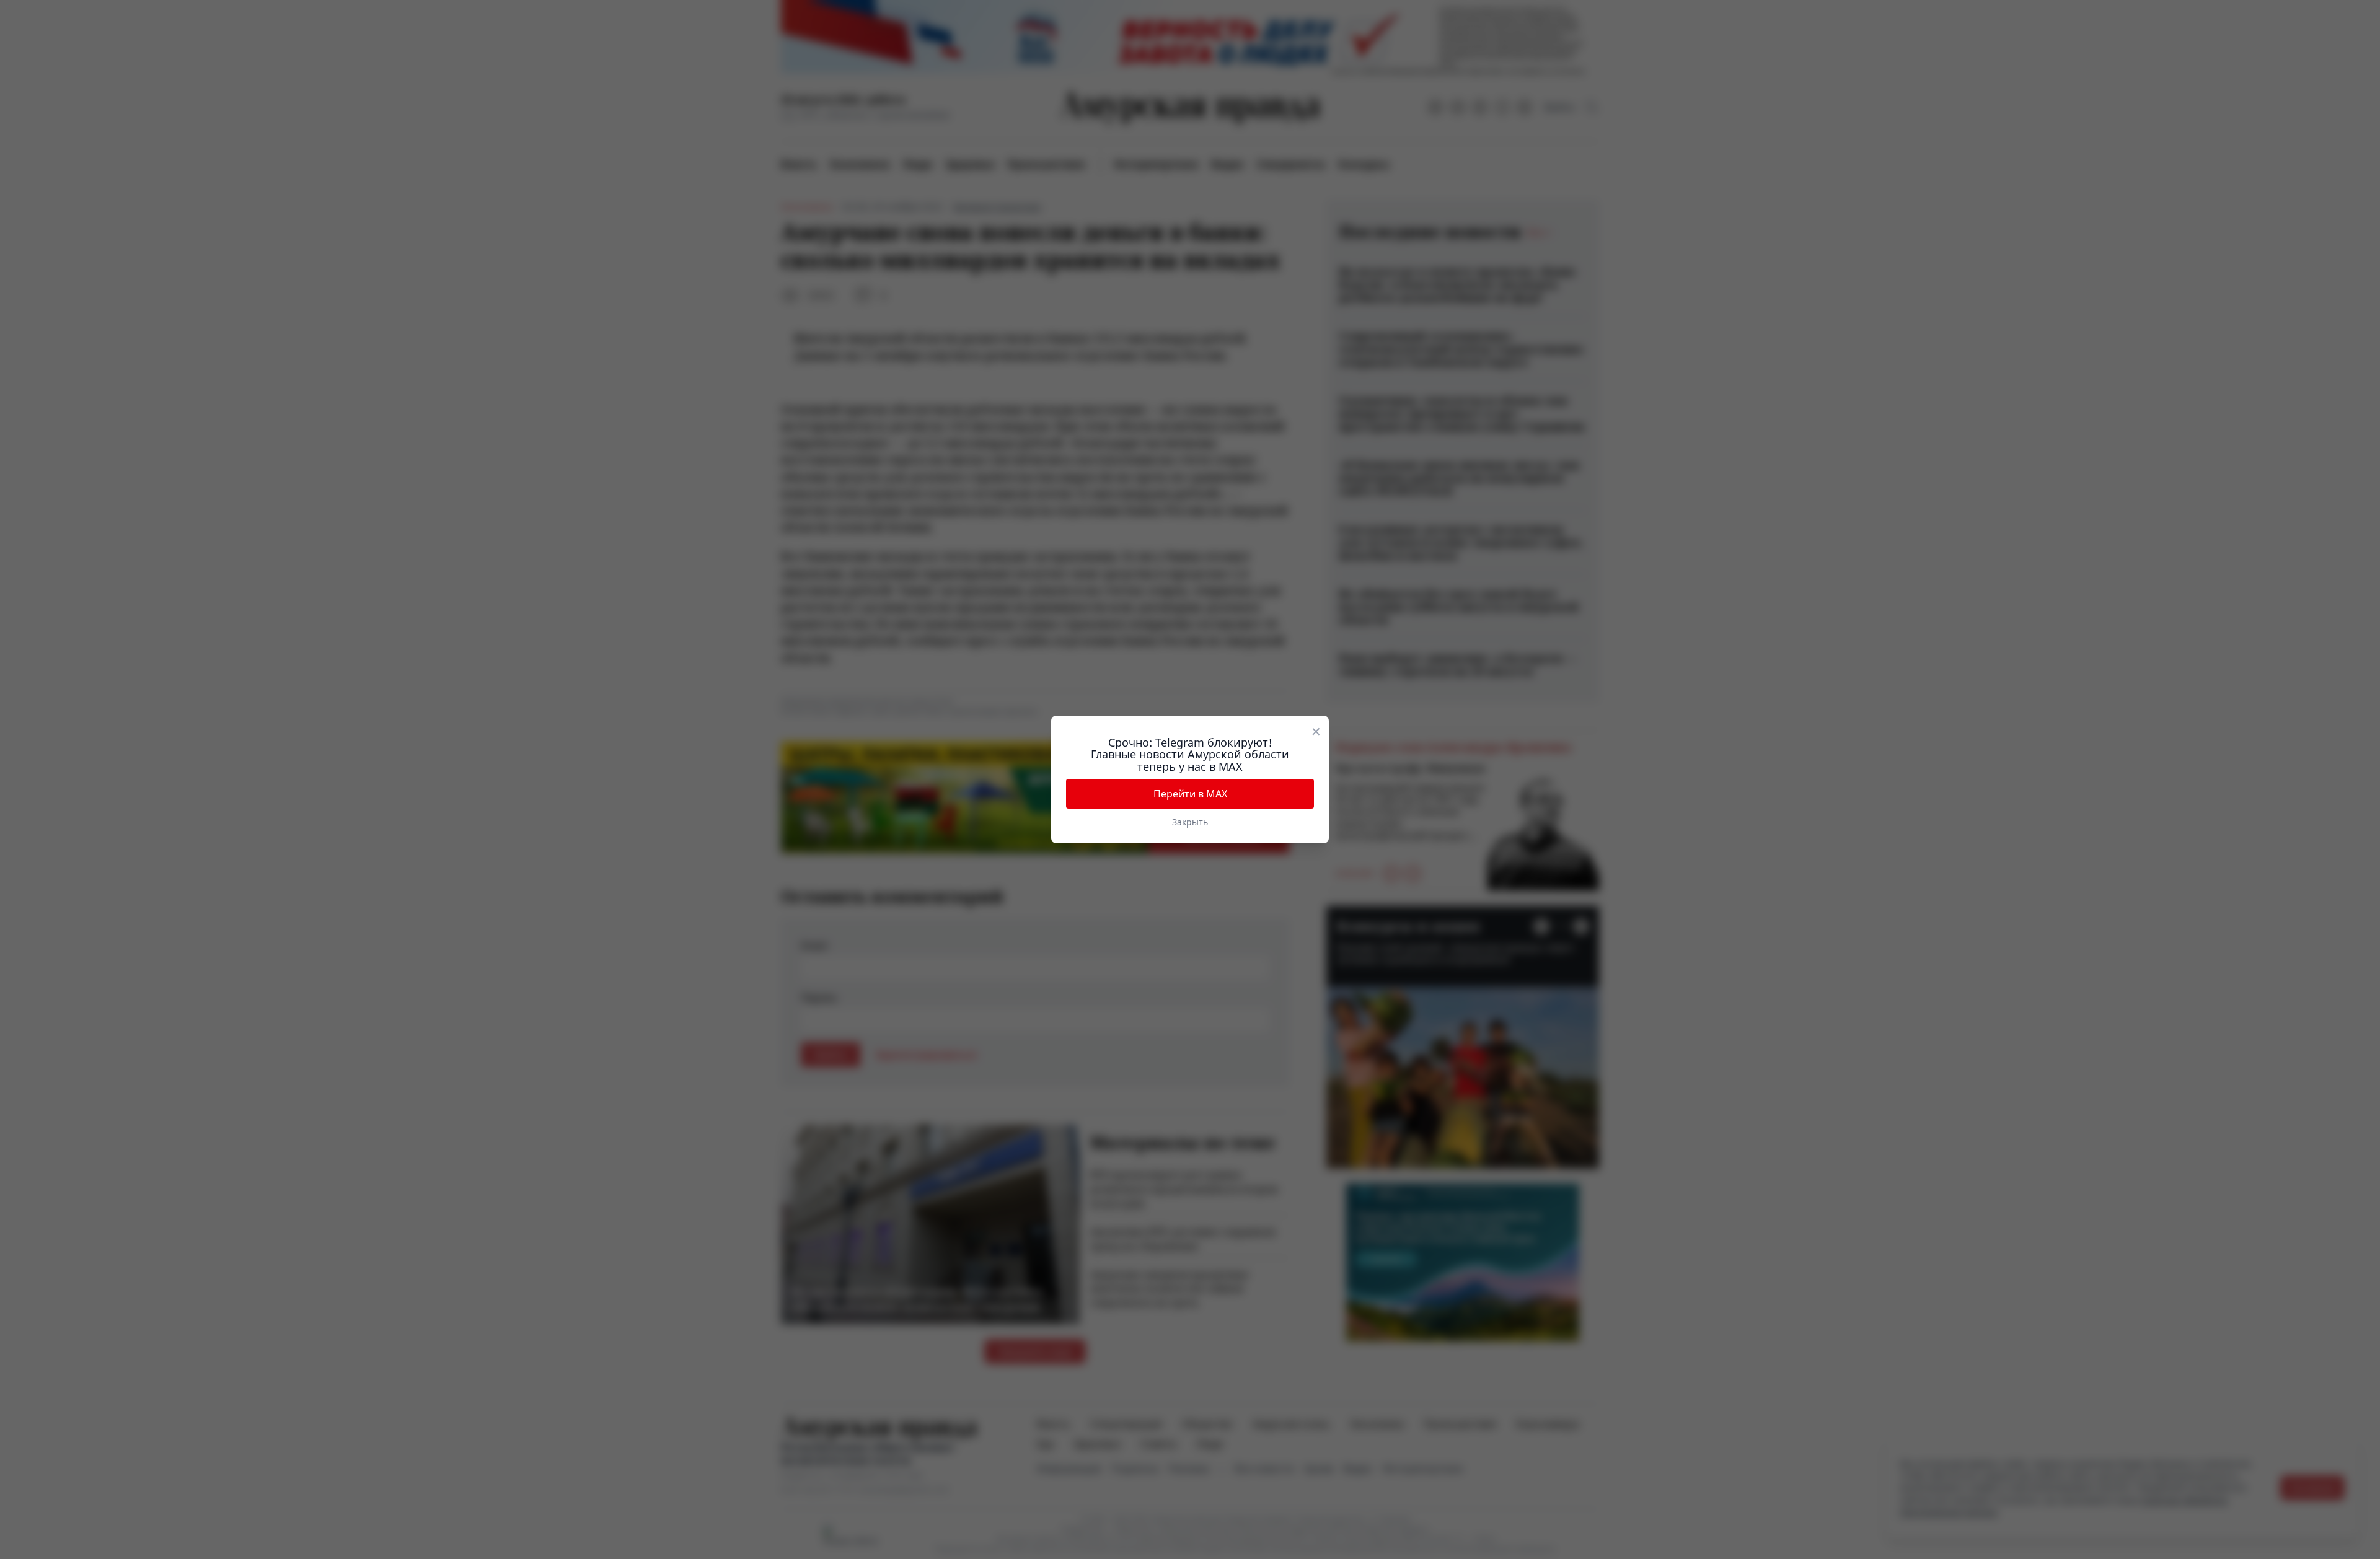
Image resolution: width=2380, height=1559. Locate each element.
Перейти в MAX (1190, 794)
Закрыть (1190, 822)
